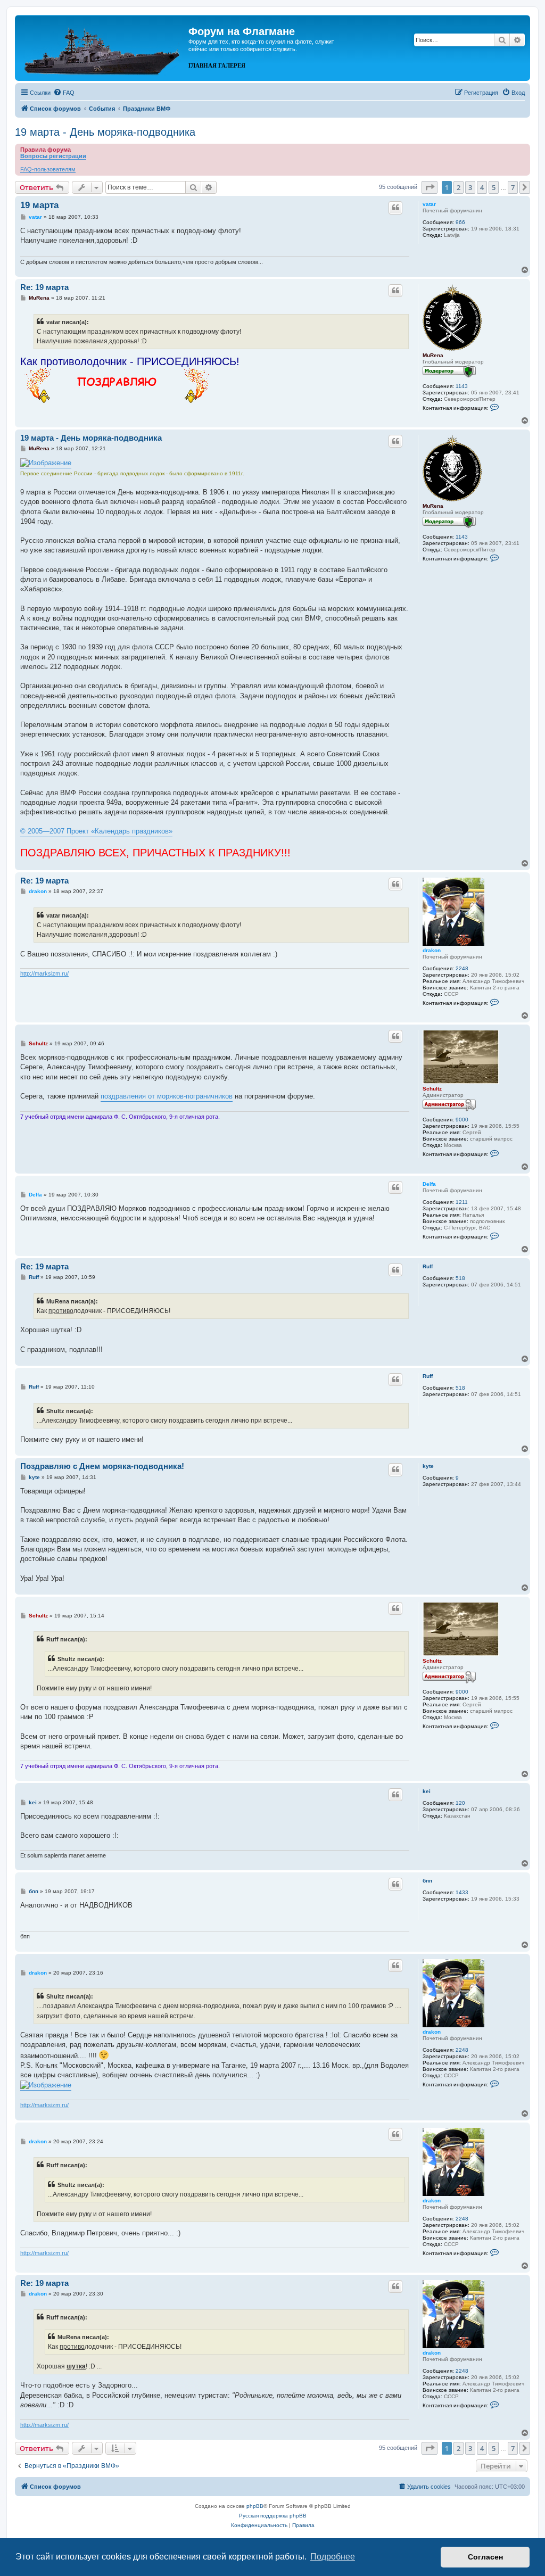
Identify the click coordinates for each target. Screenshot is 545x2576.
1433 (462, 1892)
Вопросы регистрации (53, 156)
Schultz (432, 1089)
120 (460, 1803)
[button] (430, 187)
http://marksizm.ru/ (44, 973)
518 (460, 1278)
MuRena (433, 355)
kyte (428, 1466)
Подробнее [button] (333, 2557)
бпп (427, 1881)
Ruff (428, 1266)
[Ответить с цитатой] (395, 208)
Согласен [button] (485, 2557)
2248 (462, 968)
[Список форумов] (103, 47)
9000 (462, 1120)
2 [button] (459, 187)
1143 (462, 386)
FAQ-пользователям (48, 169)
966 (460, 222)
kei (427, 1791)
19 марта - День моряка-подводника (105, 132)
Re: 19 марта (44, 287)
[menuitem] (64, 93)
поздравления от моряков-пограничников (167, 1096)
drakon (432, 950)
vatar (429, 204)
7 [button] (513, 187)
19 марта (39, 205)
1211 (462, 1202)
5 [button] (494, 187)
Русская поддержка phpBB (273, 2516)
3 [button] (470, 187)
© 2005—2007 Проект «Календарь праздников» (96, 831)
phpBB (255, 2506)
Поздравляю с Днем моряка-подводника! (102, 1466)
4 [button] (482, 187)
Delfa (429, 1184)
